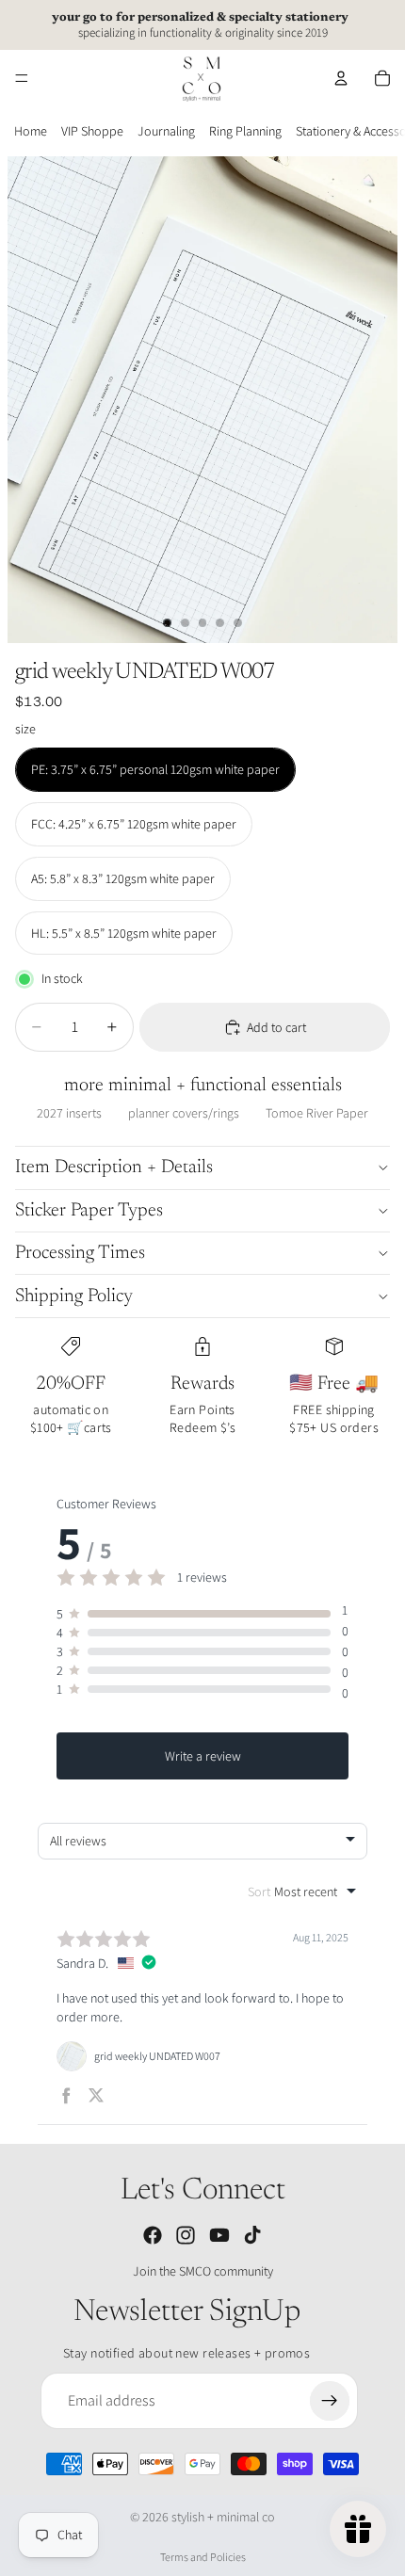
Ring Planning (245, 131)
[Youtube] (219, 2235)
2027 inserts (69, 1113)
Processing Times (80, 1253)
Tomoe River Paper (317, 1113)
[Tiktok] (252, 2235)
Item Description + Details (114, 1167)
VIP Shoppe (92, 131)
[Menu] (22, 78)
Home (31, 131)
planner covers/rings (184, 1113)
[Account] (341, 78)
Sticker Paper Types (89, 1211)
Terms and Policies (203, 2557)
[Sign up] (330, 2401)
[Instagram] (186, 2235)
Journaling (166, 131)
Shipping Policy (74, 1296)
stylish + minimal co (223, 2517)
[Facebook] (153, 2235)
